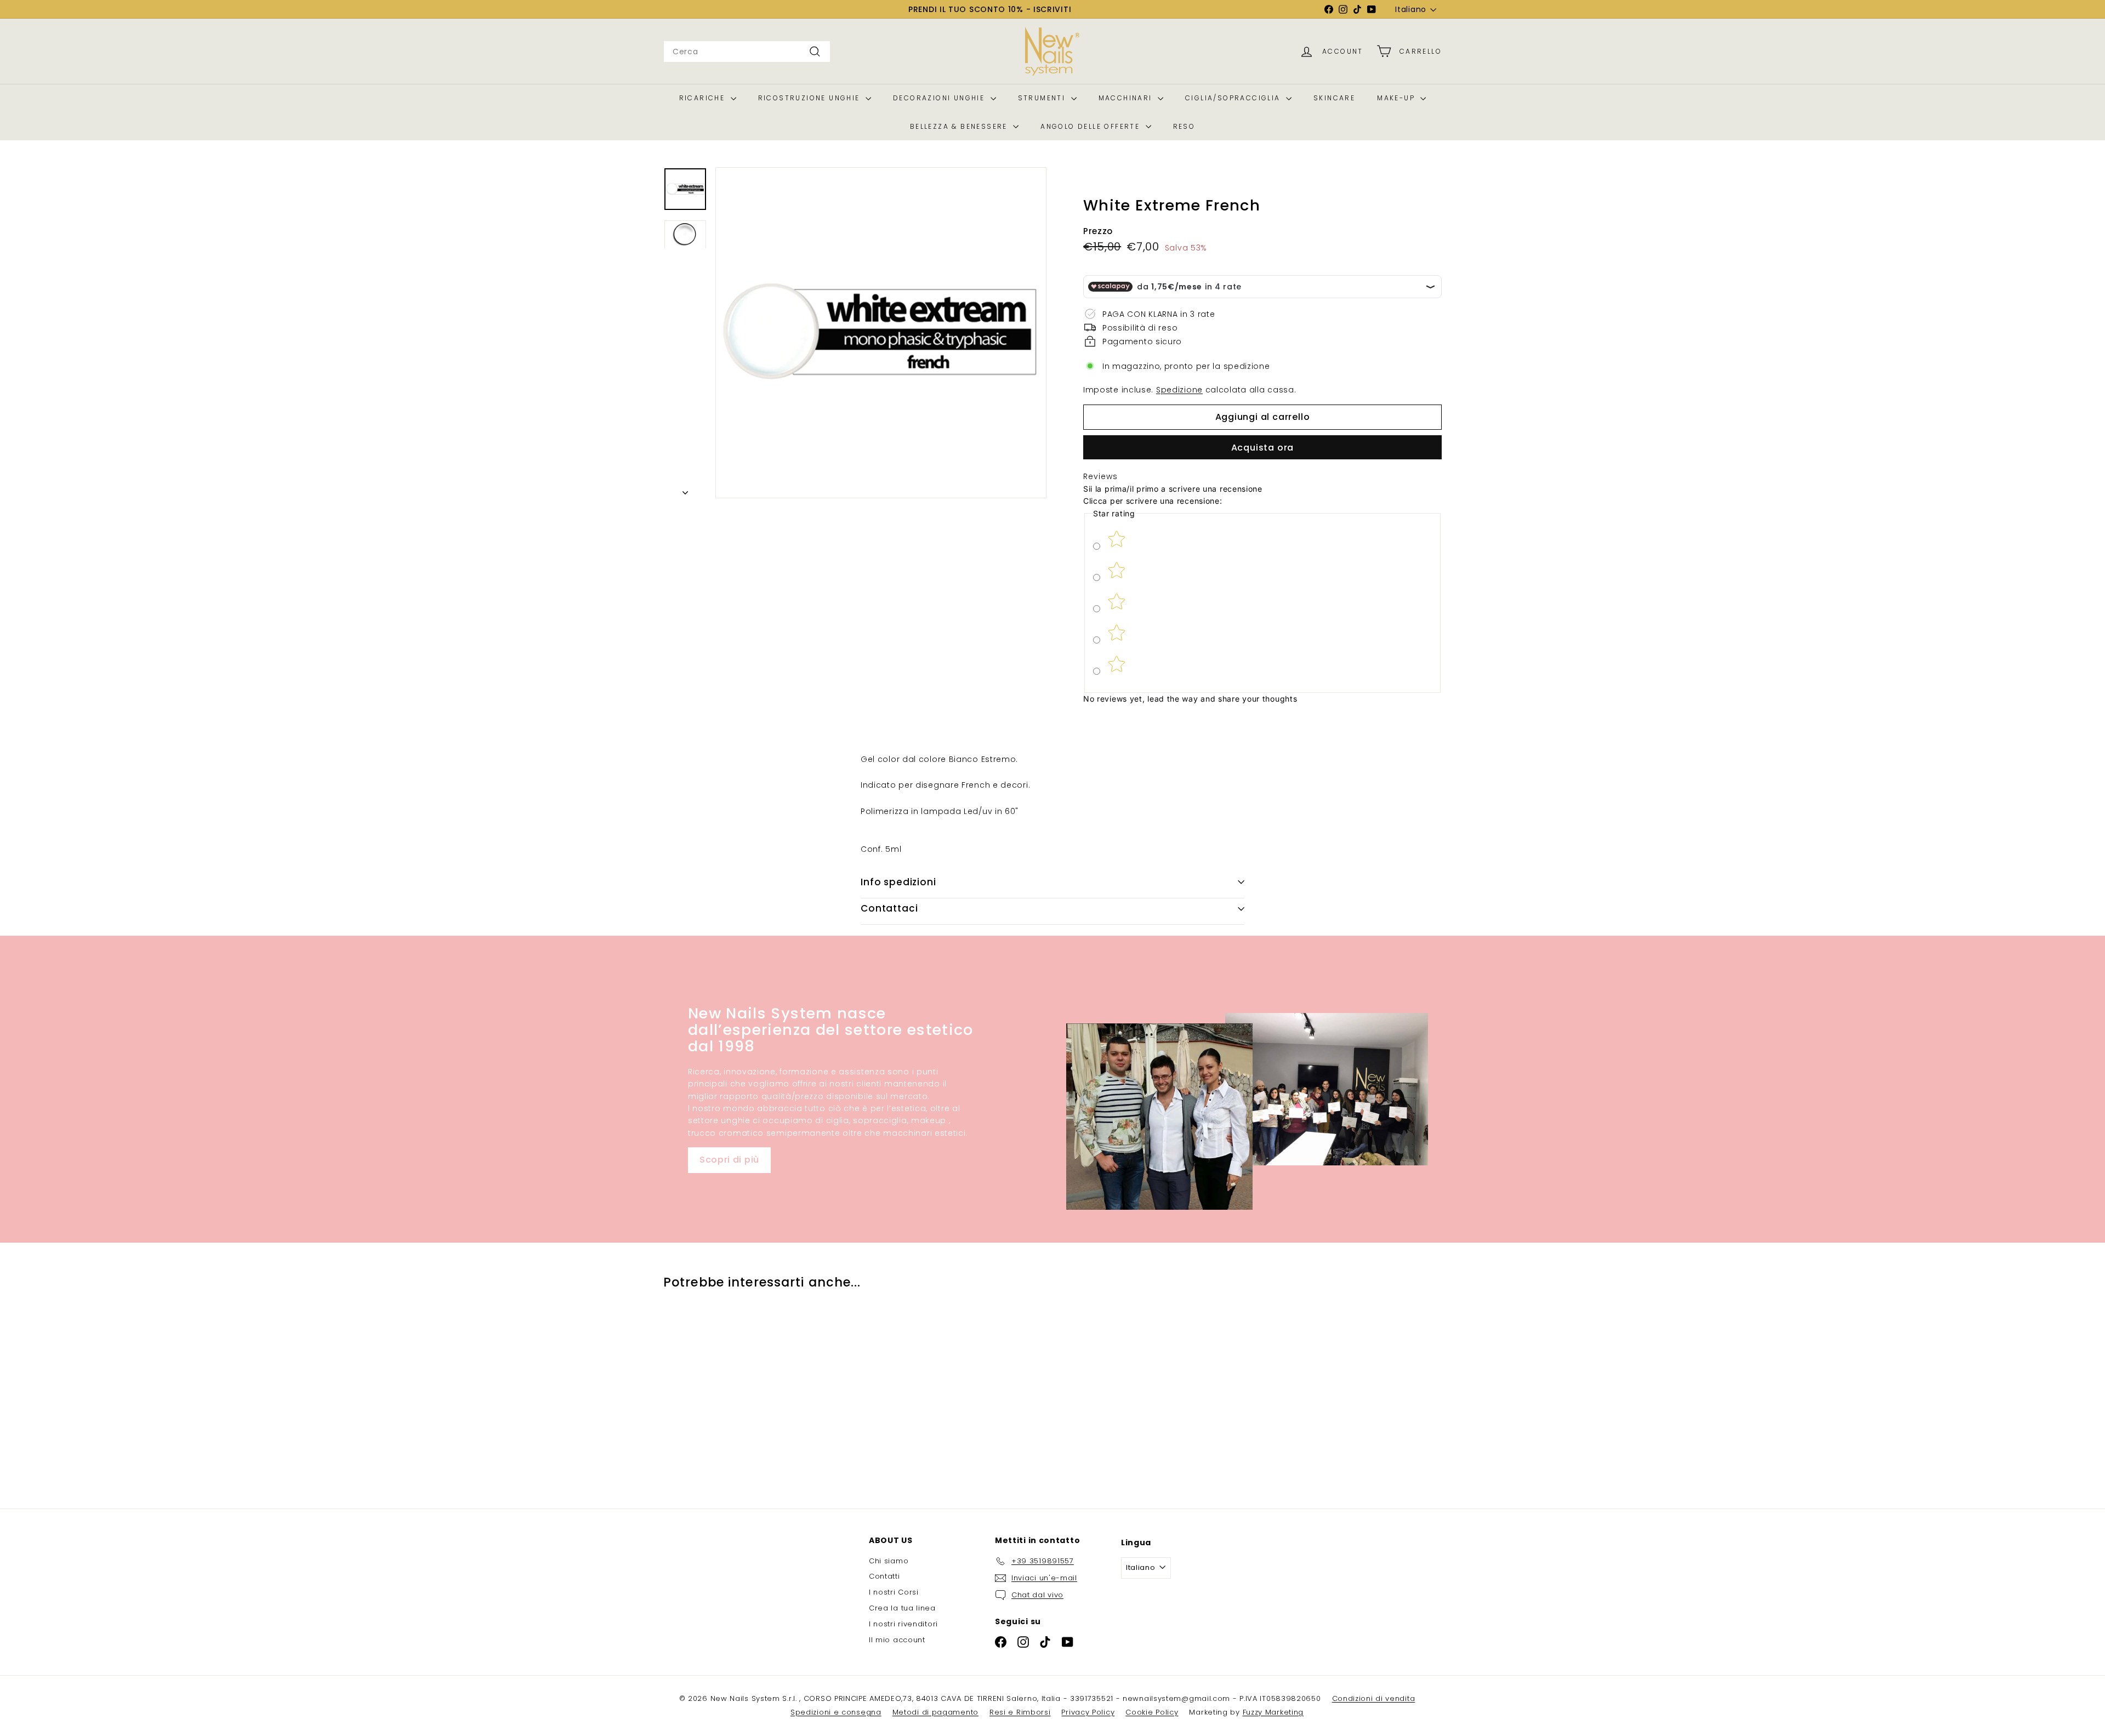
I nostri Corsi (894, 1592)
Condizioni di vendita (1374, 1698)
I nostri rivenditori (903, 1624)
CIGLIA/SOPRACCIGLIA (1234, 98)
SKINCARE (1334, 98)
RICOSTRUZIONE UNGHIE (810, 98)
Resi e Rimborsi (1020, 1712)
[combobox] (747, 52)
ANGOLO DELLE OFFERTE (1091, 126)
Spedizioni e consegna (836, 1712)
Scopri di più (729, 1160)
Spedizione (1179, 390)
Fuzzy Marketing (1273, 1712)
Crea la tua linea (902, 1608)
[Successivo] (685, 490)
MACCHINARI (1127, 98)
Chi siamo (889, 1561)
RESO (1184, 126)
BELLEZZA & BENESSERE (960, 126)
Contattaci (889, 908)
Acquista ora (1263, 448)
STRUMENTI (1043, 98)
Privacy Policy (1088, 1712)
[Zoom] (881, 333)
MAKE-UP (1397, 98)
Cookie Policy (1152, 1712)
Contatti (884, 1576)
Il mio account (897, 1640)
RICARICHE (704, 98)
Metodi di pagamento (935, 1712)
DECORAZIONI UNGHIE (940, 98)
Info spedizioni (898, 882)
